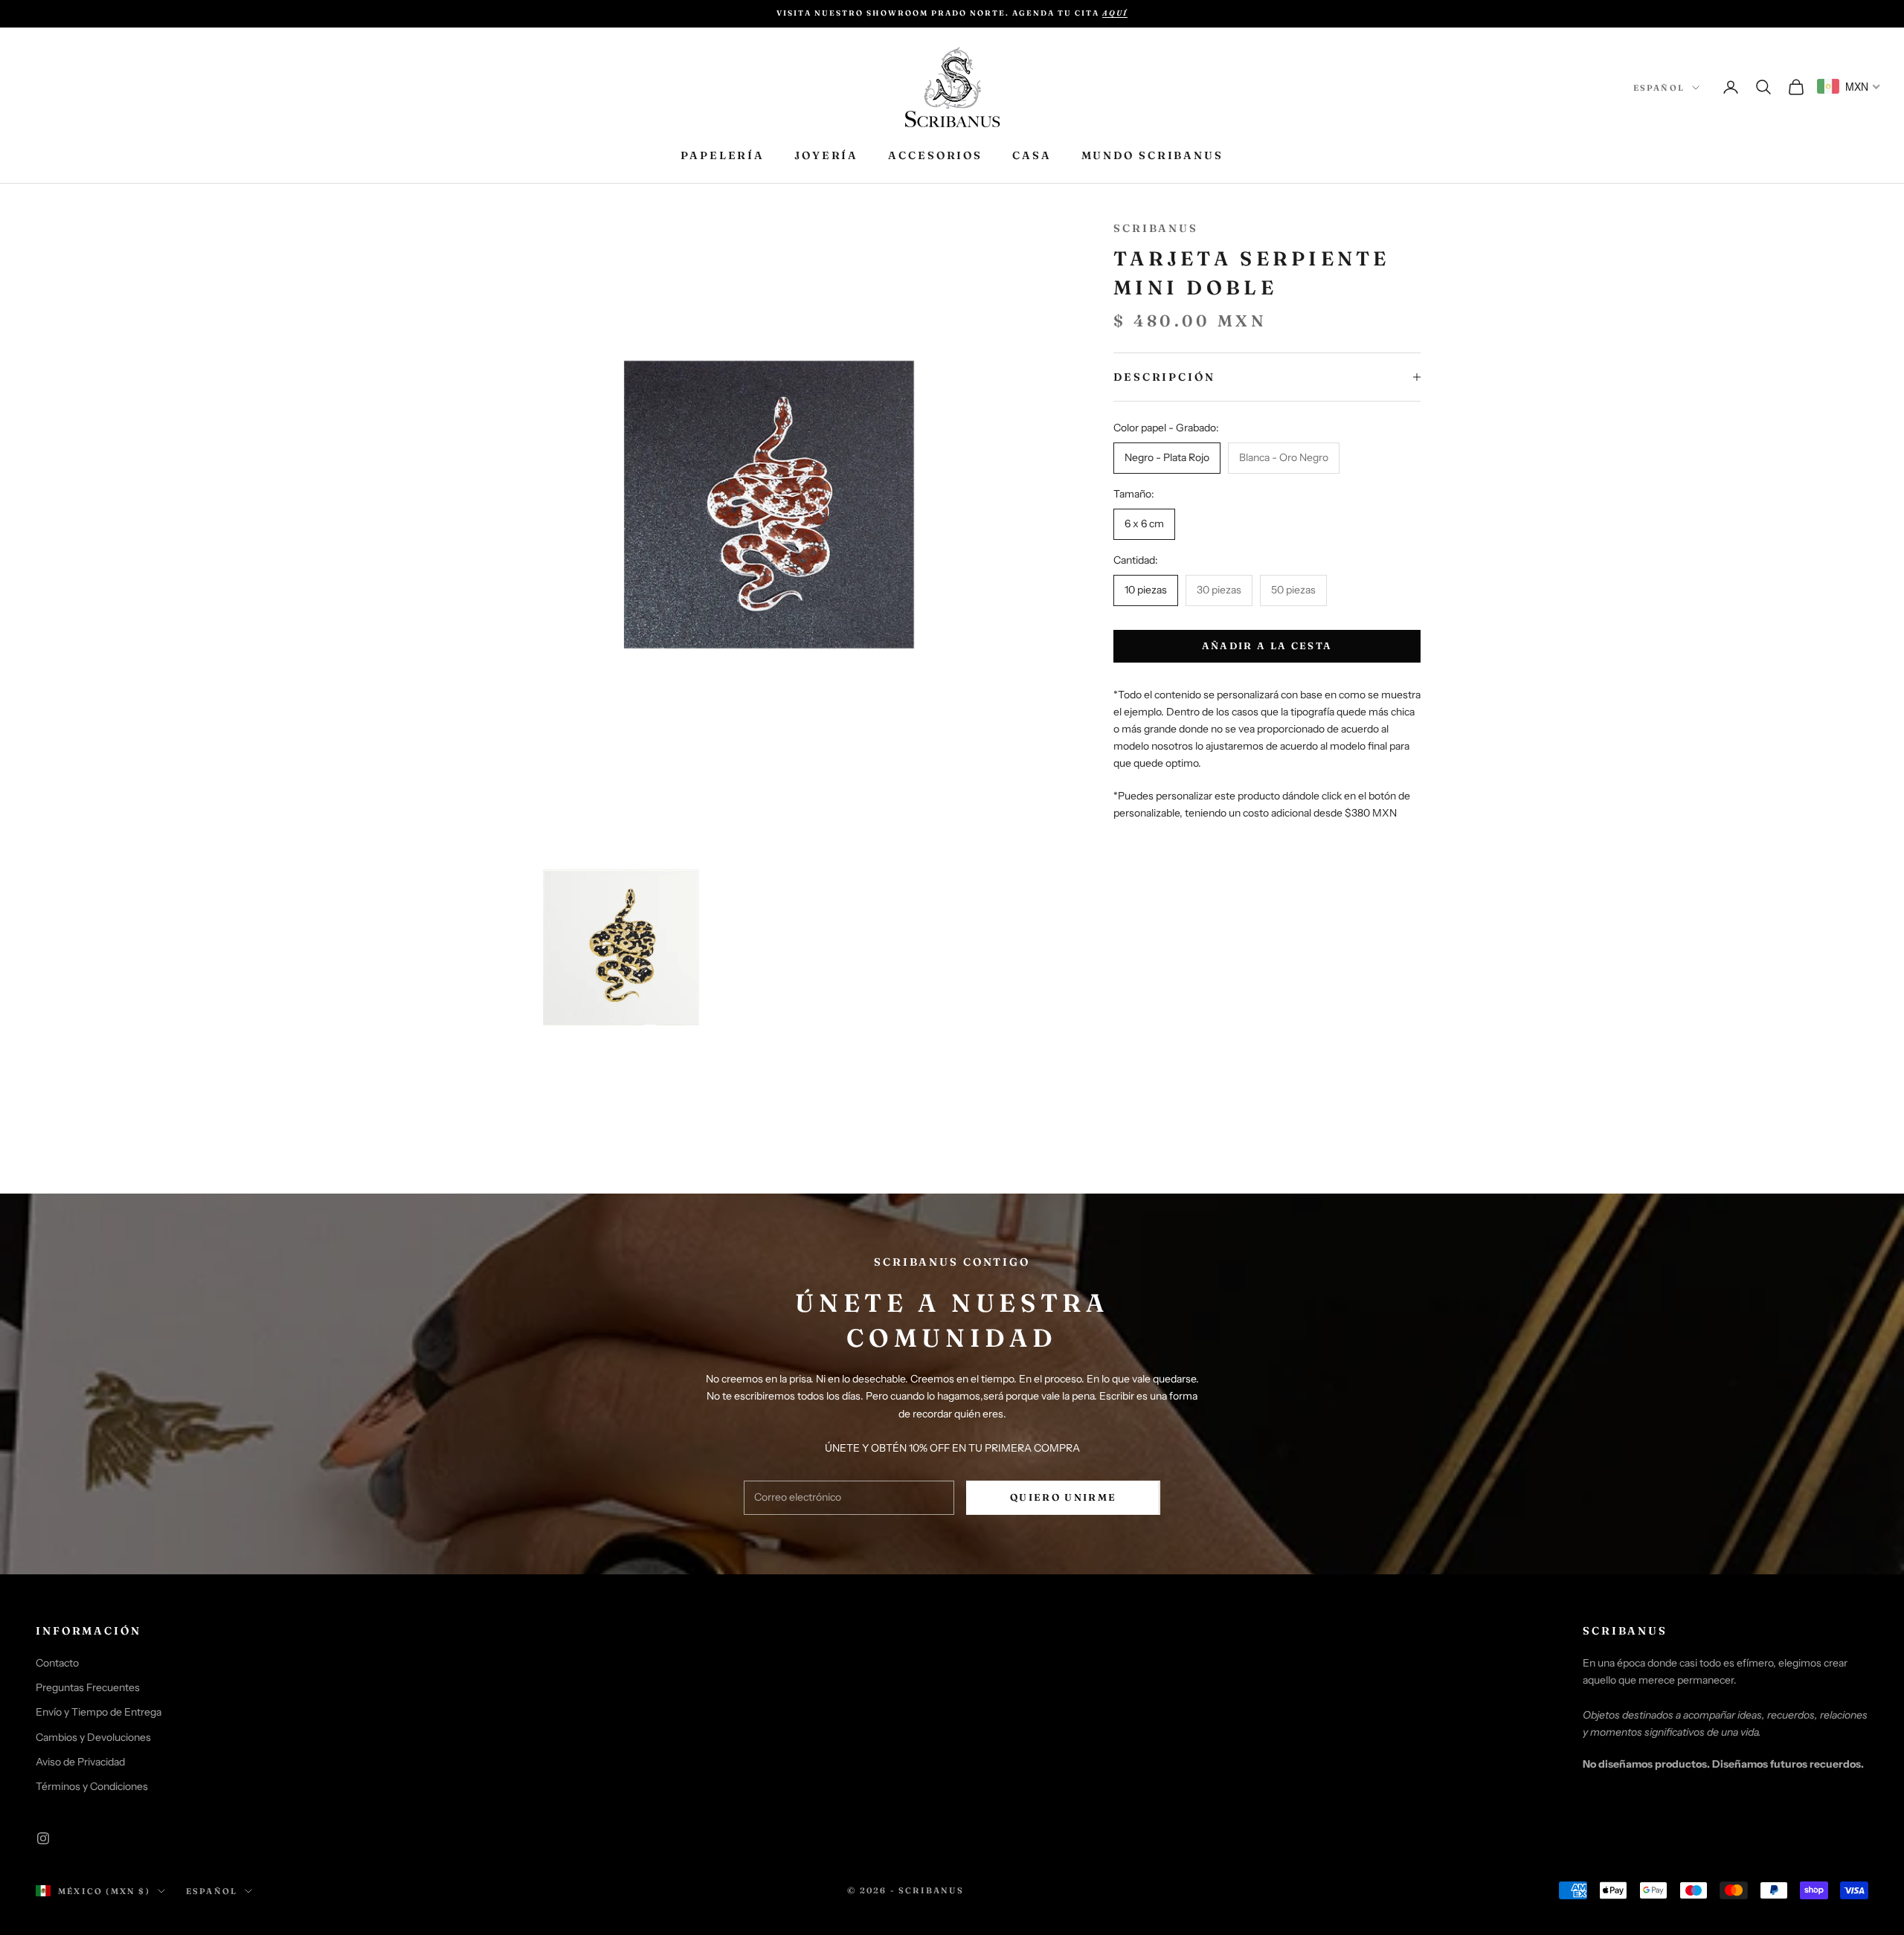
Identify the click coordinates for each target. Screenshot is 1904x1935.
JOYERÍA (826, 155)
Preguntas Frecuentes (88, 1687)
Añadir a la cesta (1267, 645)
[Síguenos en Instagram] (43, 1838)
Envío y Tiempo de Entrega (99, 1712)
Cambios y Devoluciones (93, 1737)
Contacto (57, 1663)
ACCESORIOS (935, 155)
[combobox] (1849, 86)
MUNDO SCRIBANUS (1152, 155)
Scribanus (1156, 228)
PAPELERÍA (723, 155)
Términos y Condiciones (92, 1786)
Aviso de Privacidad (80, 1762)
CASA (1032, 155)
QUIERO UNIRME (1063, 1497)
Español (1659, 88)
